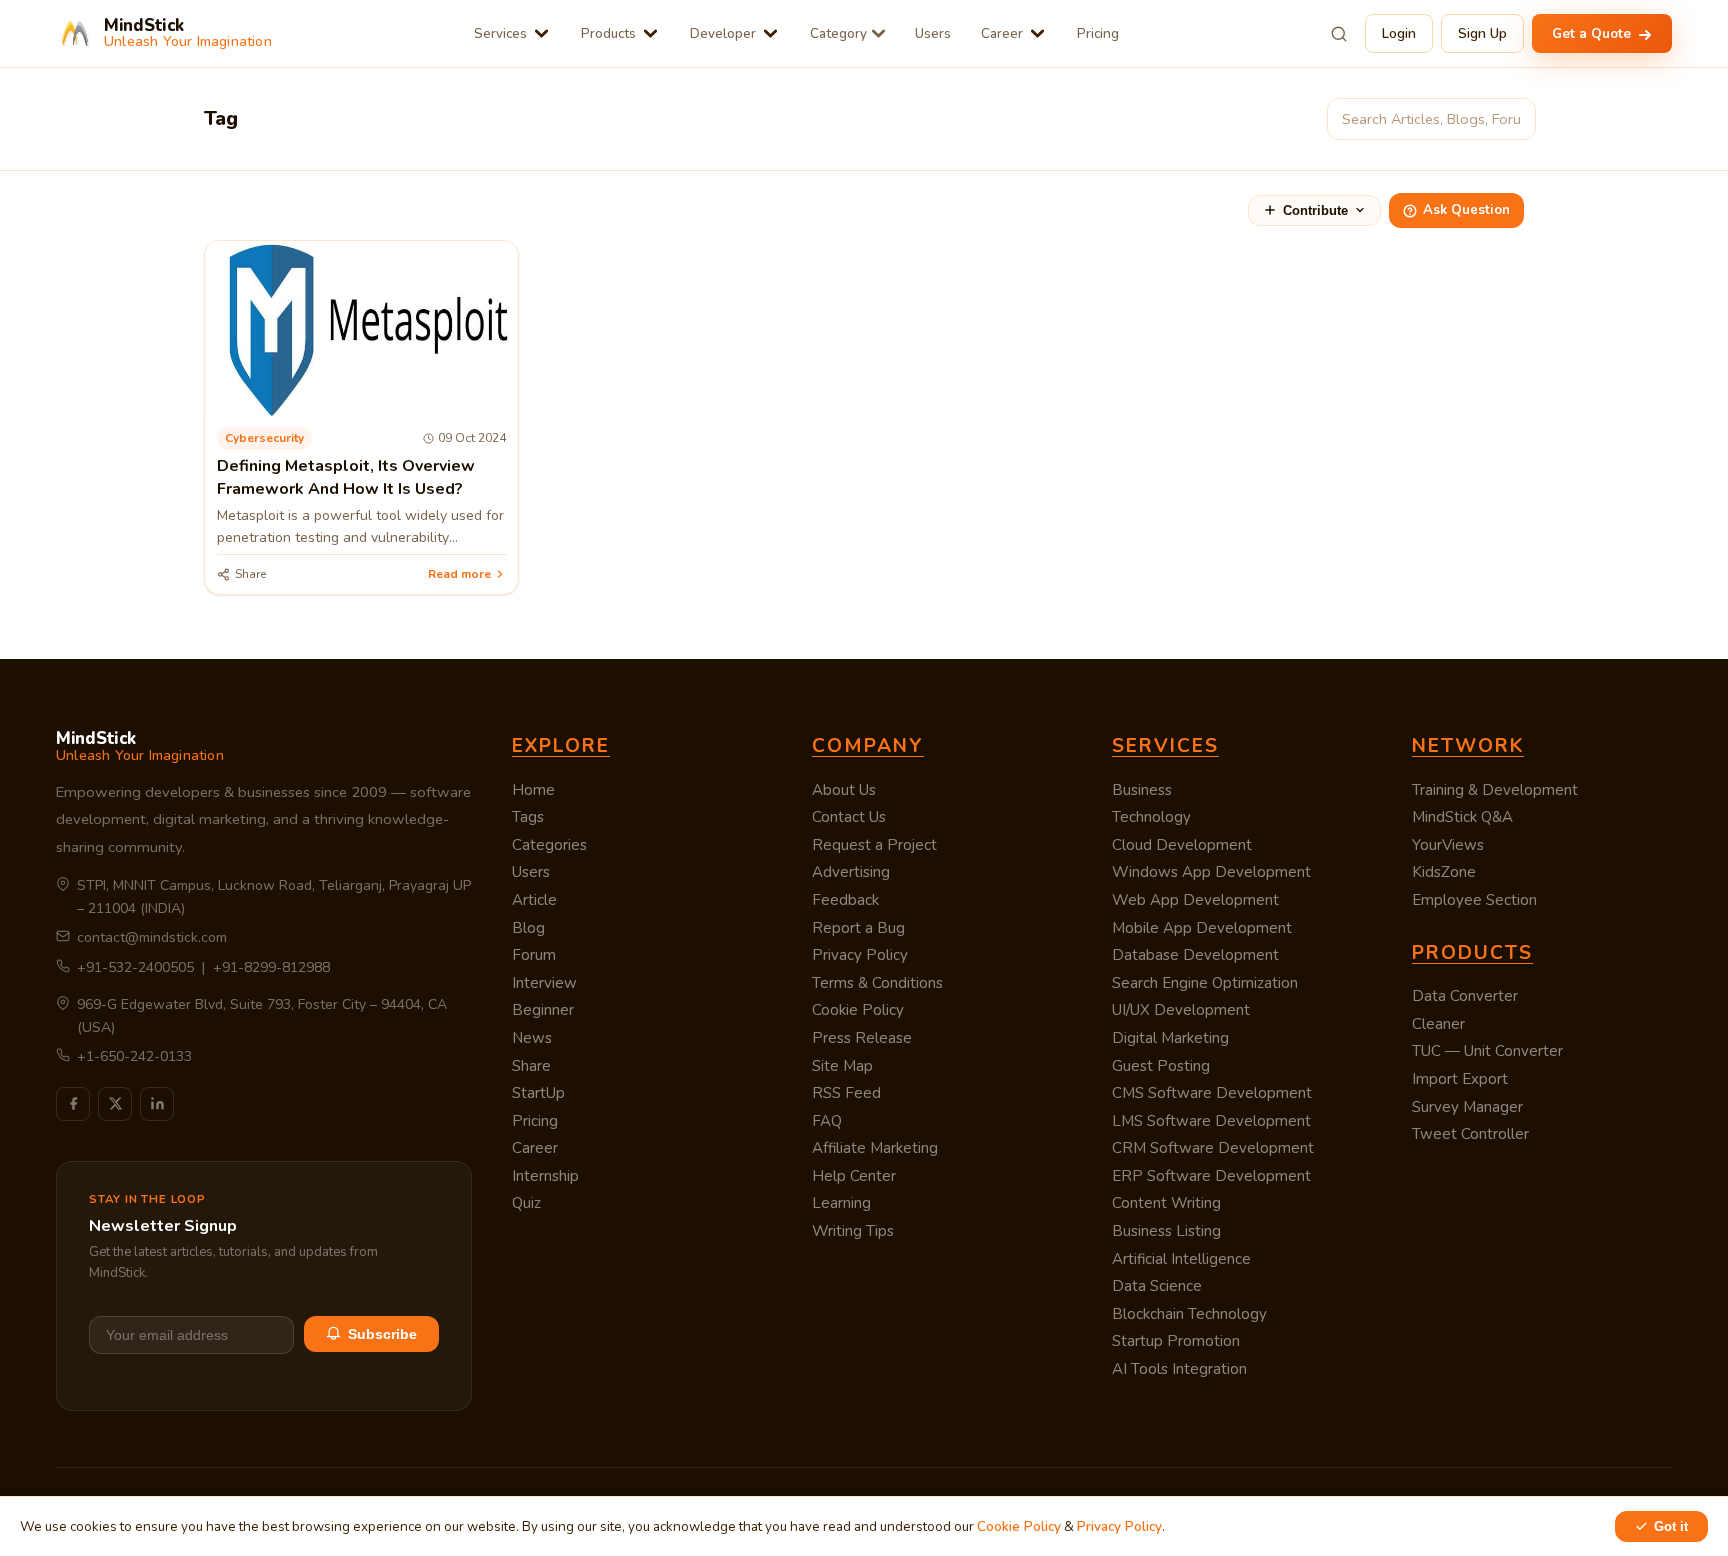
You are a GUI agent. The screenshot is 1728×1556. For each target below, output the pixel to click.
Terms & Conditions (877, 983)
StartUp (538, 1093)
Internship (545, 1176)
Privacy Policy (860, 955)
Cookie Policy (858, 1010)
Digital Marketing (1170, 1038)
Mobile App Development (1202, 928)
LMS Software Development (1211, 1121)
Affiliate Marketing (875, 1148)
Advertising (851, 872)
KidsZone (1444, 872)
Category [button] (838, 33)
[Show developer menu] (770, 33)
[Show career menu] (1037, 33)
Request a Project (874, 845)
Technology (1151, 817)
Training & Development (1495, 790)
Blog (528, 928)
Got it (1671, 1526)
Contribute (1315, 210)
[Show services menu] (541, 33)
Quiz (526, 1203)
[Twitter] (115, 1104)
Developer (723, 33)
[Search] (1339, 34)
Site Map (842, 1066)
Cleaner (1438, 1024)
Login (1399, 33)
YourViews (1448, 845)
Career (1002, 33)
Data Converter (1465, 996)
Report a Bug (858, 928)
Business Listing (1166, 1231)
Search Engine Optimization (1205, 983)
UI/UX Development (1181, 1010)
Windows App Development (1211, 872)
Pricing (1098, 33)
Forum (534, 955)
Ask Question (1466, 210)
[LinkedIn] (157, 1104)
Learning (841, 1203)
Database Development (1195, 955)
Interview (544, 983)
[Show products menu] (650, 33)
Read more (459, 574)
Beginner (543, 1010)
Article (534, 900)
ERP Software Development (1211, 1176)
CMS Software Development (1212, 1093)
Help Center (854, 1176)
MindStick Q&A (1462, 817)
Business (1142, 790)
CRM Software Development (1213, 1148)
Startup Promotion (1176, 1341)
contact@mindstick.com (152, 937)
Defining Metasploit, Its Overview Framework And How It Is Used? (346, 477)
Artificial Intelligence (1181, 1259)
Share (531, 1066)
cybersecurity (264, 438)
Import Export (1460, 1079)
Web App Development (1195, 900)
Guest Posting (1161, 1066)
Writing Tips (853, 1231)
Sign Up (1482, 33)
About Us (844, 790)
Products (608, 33)
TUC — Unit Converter (1487, 1051)
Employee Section (1474, 900)
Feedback (845, 900)
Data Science (1157, 1286)
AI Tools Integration (1179, 1369)
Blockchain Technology (1189, 1314)
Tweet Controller (1470, 1134)
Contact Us (849, 817)
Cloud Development (1182, 845)
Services (500, 33)
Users (933, 33)
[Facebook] (73, 1104)
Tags (528, 817)
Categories (549, 845)
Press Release (862, 1038)
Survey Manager (1467, 1107)
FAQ (827, 1121)
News (532, 1038)
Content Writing (1166, 1203)
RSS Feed (846, 1093)
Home (533, 790)
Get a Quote (1593, 33)
